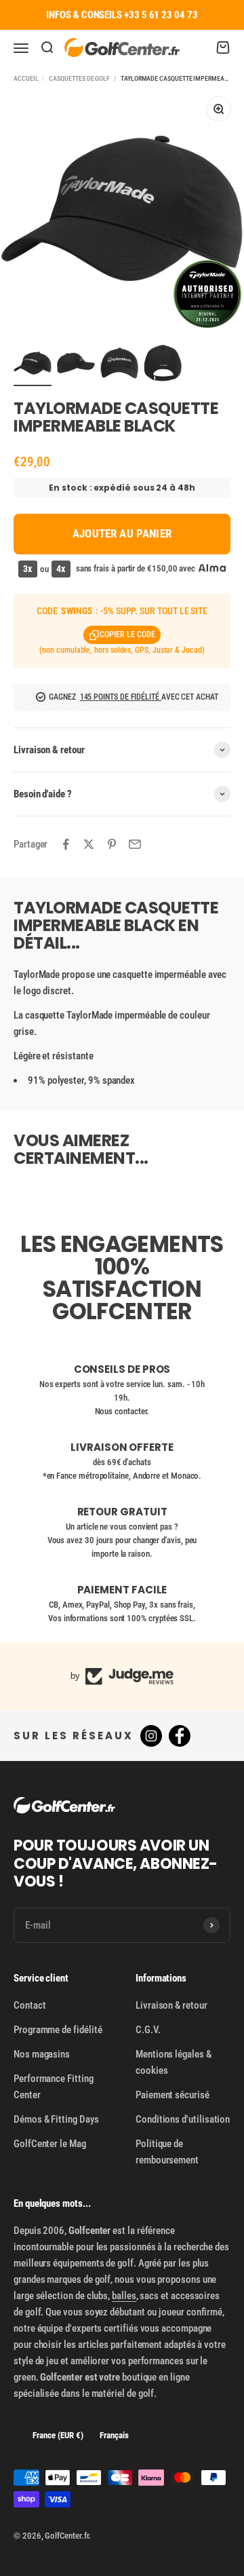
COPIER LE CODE (127, 634)
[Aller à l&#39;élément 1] (33, 365)
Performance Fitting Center (54, 2087)
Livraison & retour (171, 2005)
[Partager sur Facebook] (66, 844)
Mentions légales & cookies (174, 2062)
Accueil (26, 78)
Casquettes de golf (79, 78)
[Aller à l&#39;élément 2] (76, 365)
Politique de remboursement (167, 2152)
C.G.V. (148, 2030)
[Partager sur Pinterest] (112, 844)
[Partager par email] (135, 844)
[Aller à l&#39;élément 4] (163, 365)
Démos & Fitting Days (56, 2119)
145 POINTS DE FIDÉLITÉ (121, 697)
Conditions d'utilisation (183, 2119)
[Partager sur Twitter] (89, 844)
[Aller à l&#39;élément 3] (119, 365)
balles (124, 2296)
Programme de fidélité (58, 2030)
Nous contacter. (122, 1411)
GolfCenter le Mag (50, 2144)
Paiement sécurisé (172, 2095)
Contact (29, 2005)
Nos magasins (42, 2054)
